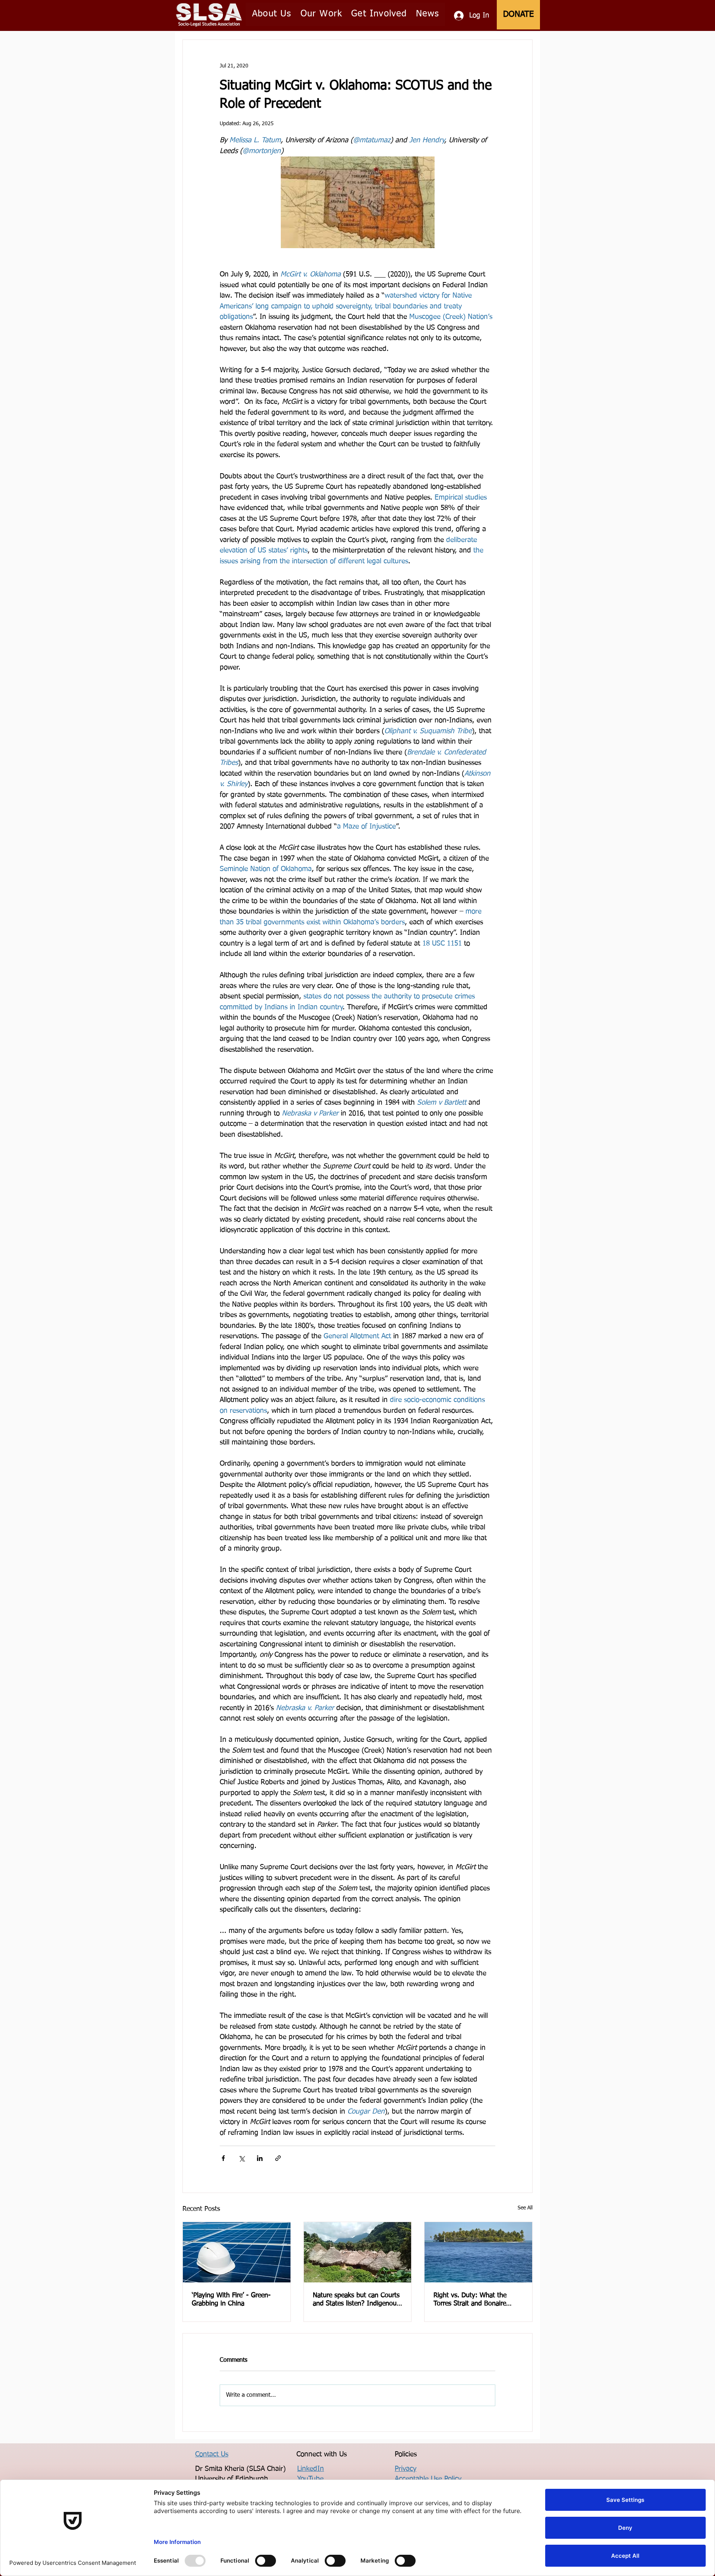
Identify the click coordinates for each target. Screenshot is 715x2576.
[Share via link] (278, 2158)
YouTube (310, 2479)
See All (525, 2208)
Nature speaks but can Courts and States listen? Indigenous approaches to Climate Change (357, 2300)
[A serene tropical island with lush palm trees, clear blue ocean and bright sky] (478, 2252)
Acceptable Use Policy (428, 2479)
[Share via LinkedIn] (260, 2158)
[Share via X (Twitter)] (241, 2158)
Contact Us (212, 2454)
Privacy (406, 2469)
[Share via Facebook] (223, 2158)
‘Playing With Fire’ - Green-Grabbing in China (231, 2300)
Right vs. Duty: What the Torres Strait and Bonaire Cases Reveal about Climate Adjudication (474, 2300)
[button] (272, 14)
